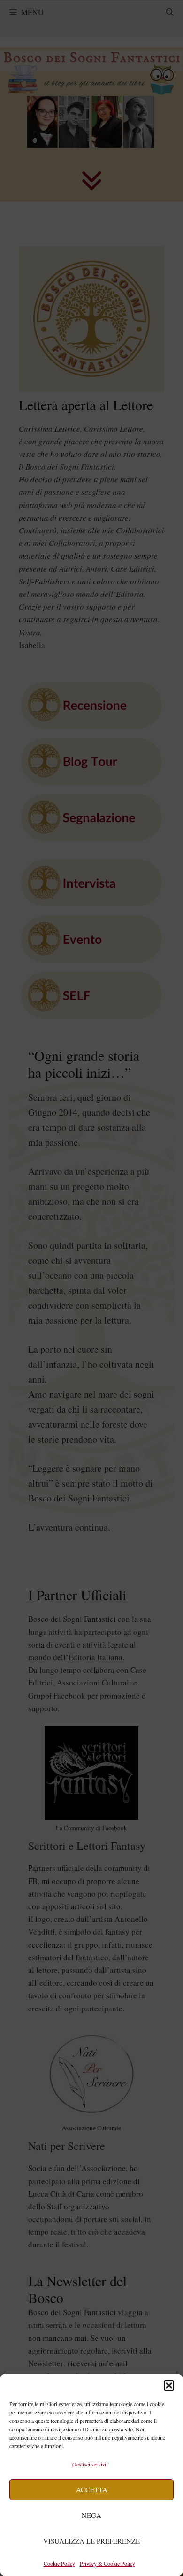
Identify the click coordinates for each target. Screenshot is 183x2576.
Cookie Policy (59, 2563)
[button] (169, 2385)
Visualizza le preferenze (91, 2541)
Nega (91, 2515)
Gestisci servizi (89, 2464)
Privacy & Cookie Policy (107, 2563)
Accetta (92, 2489)
